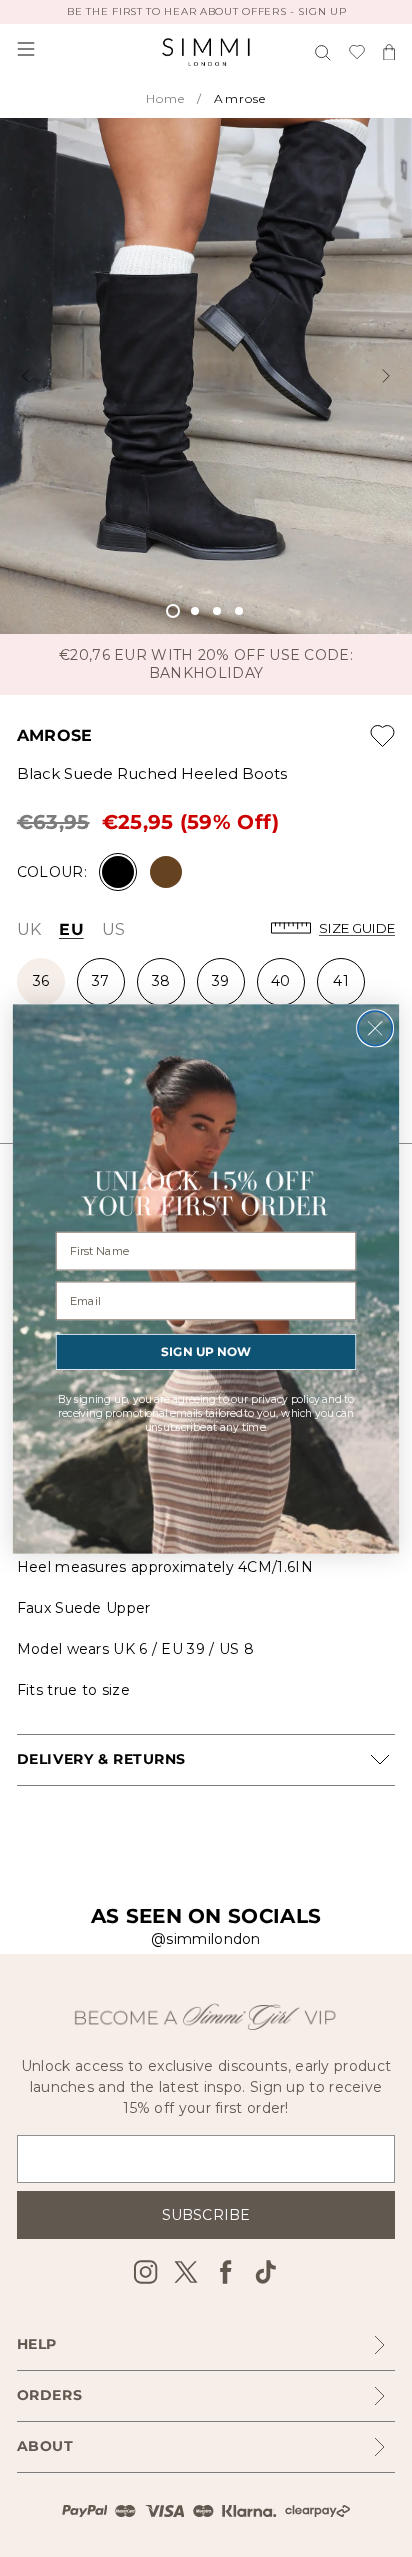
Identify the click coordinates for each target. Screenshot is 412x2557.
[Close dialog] (375, 1028)
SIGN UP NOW (205, 1351)
